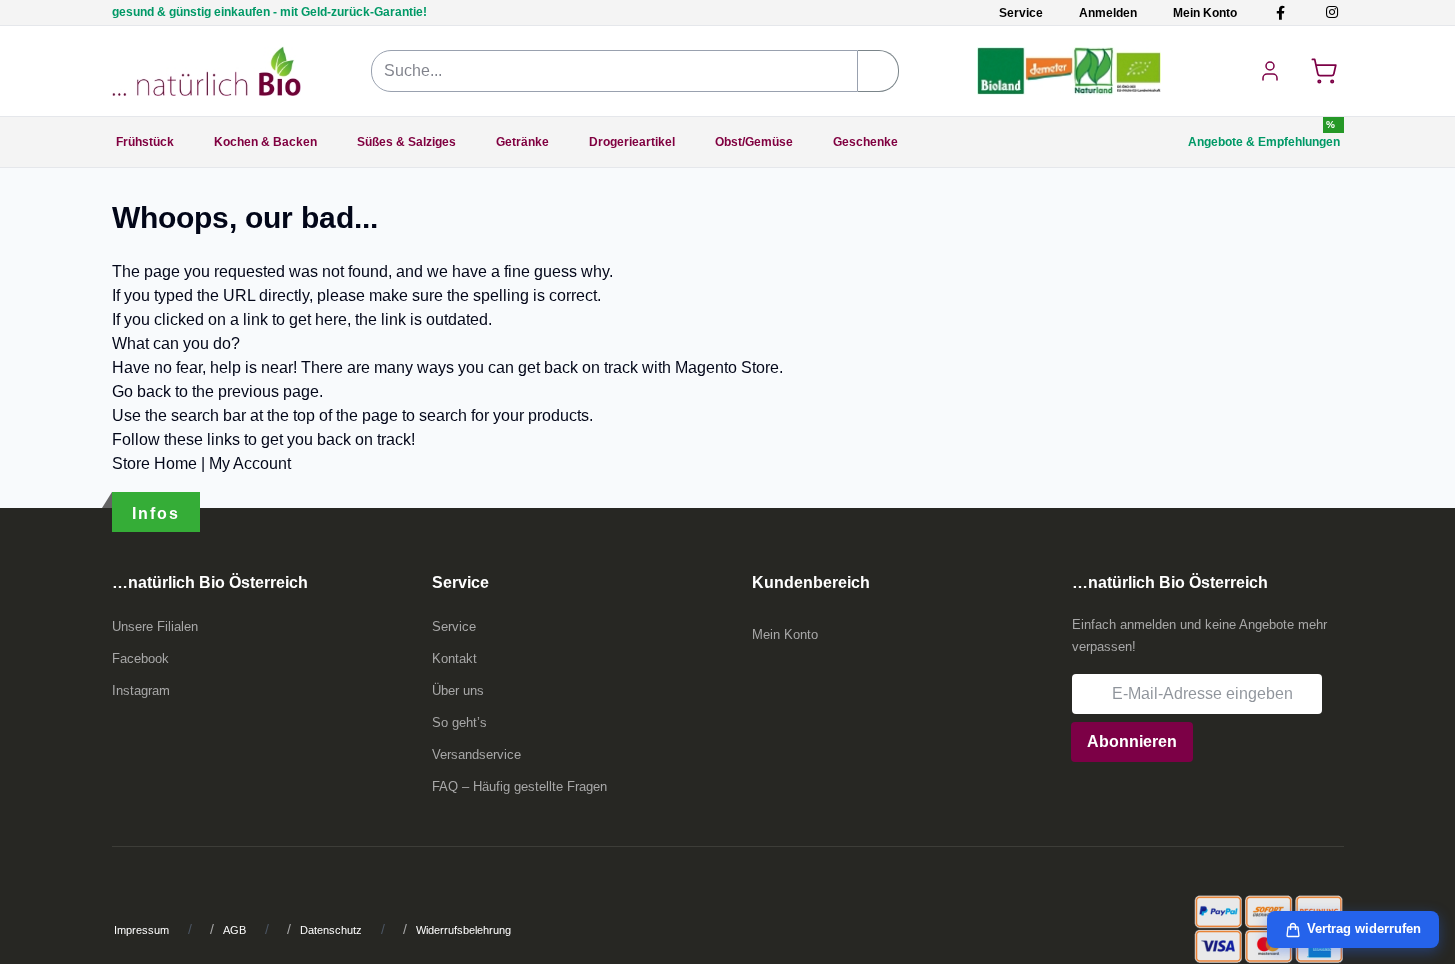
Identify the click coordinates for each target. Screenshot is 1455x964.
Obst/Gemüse (754, 142)
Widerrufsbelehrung (463, 930)
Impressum (141, 930)
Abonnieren (1132, 741)
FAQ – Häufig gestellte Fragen (519, 786)
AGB (234, 930)
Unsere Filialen (155, 626)
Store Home (154, 463)
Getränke (522, 142)
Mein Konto (1205, 13)
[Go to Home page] (206, 71)
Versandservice (476, 754)
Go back (141, 391)
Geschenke (865, 142)
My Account (250, 463)
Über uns (458, 690)
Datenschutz (331, 930)
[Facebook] (1280, 12)
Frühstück (145, 142)
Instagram (141, 690)
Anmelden (1108, 13)
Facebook (140, 658)
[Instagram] (1331, 12)
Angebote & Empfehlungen (1264, 142)
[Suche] (878, 71)
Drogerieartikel (632, 142)
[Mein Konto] (1270, 71)
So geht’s (459, 722)
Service (1021, 13)
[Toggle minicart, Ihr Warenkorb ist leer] (1324, 71)
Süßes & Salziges (406, 142)
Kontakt (454, 658)
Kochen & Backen (265, 142)
